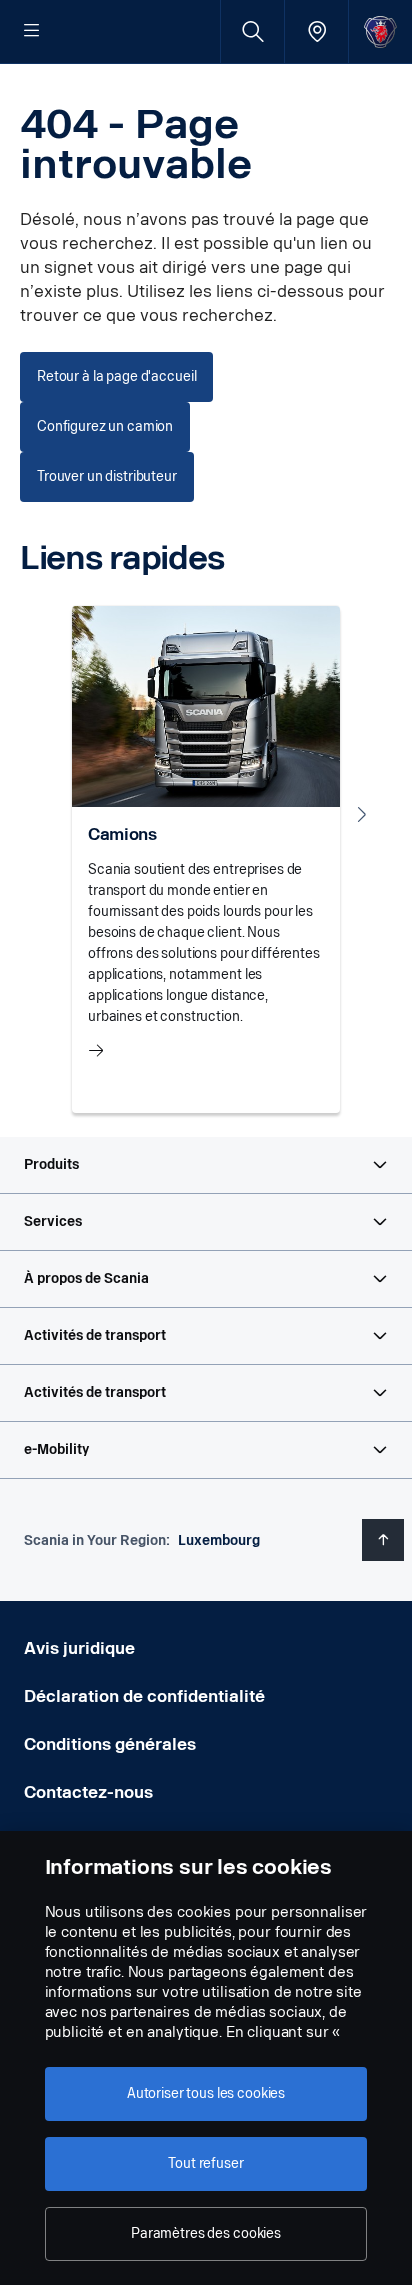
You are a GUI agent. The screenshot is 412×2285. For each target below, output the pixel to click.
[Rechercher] (252, 31)
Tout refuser (205, 2163)
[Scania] (380, 31)
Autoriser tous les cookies (206, 2093)
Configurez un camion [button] (105, 426)
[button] (206, 1165)
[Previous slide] (50, 814)
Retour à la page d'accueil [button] (116, 376)
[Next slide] (362, 814)
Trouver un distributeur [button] (107, 476)
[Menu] (32, 32)
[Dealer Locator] (316, 31)
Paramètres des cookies (206, 2233)
